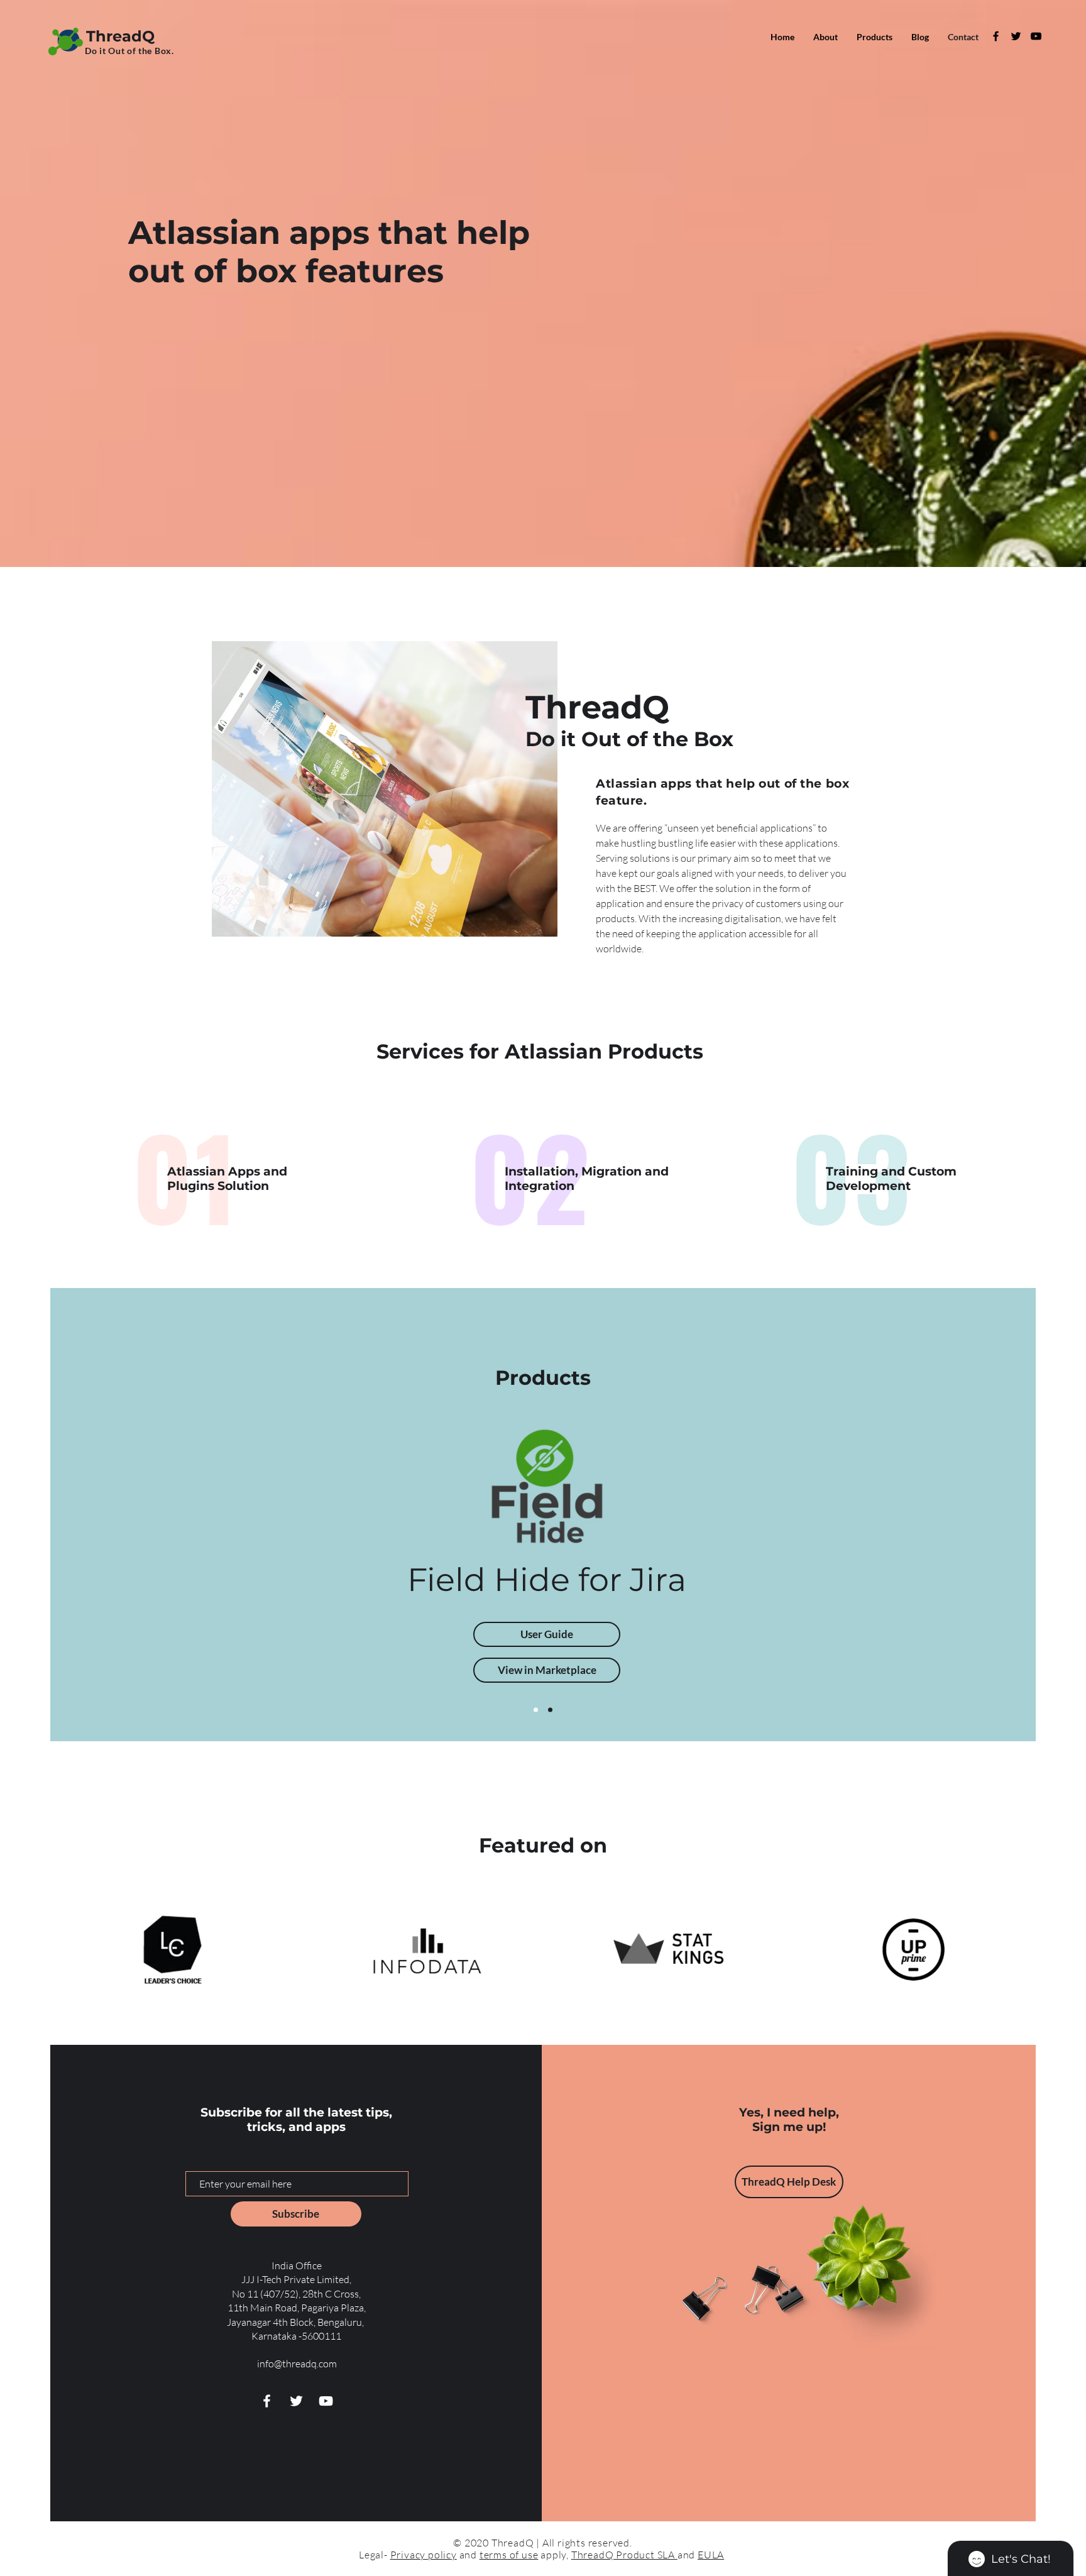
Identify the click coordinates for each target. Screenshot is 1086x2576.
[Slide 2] (550, 1710)
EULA (711, 2555)
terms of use (509, 2555)
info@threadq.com (297, 2364)
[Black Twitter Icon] (1016, 36)
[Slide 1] (536, 1710)
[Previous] (253, 1563)
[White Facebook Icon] (267, 2401)
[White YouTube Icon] (326, 2401)
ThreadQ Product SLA (624, 2555)
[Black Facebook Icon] (996, 36)
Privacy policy (424, 2555)
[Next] (833, 1563)
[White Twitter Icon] (296, 2401)
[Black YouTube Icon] (1036, 36)
